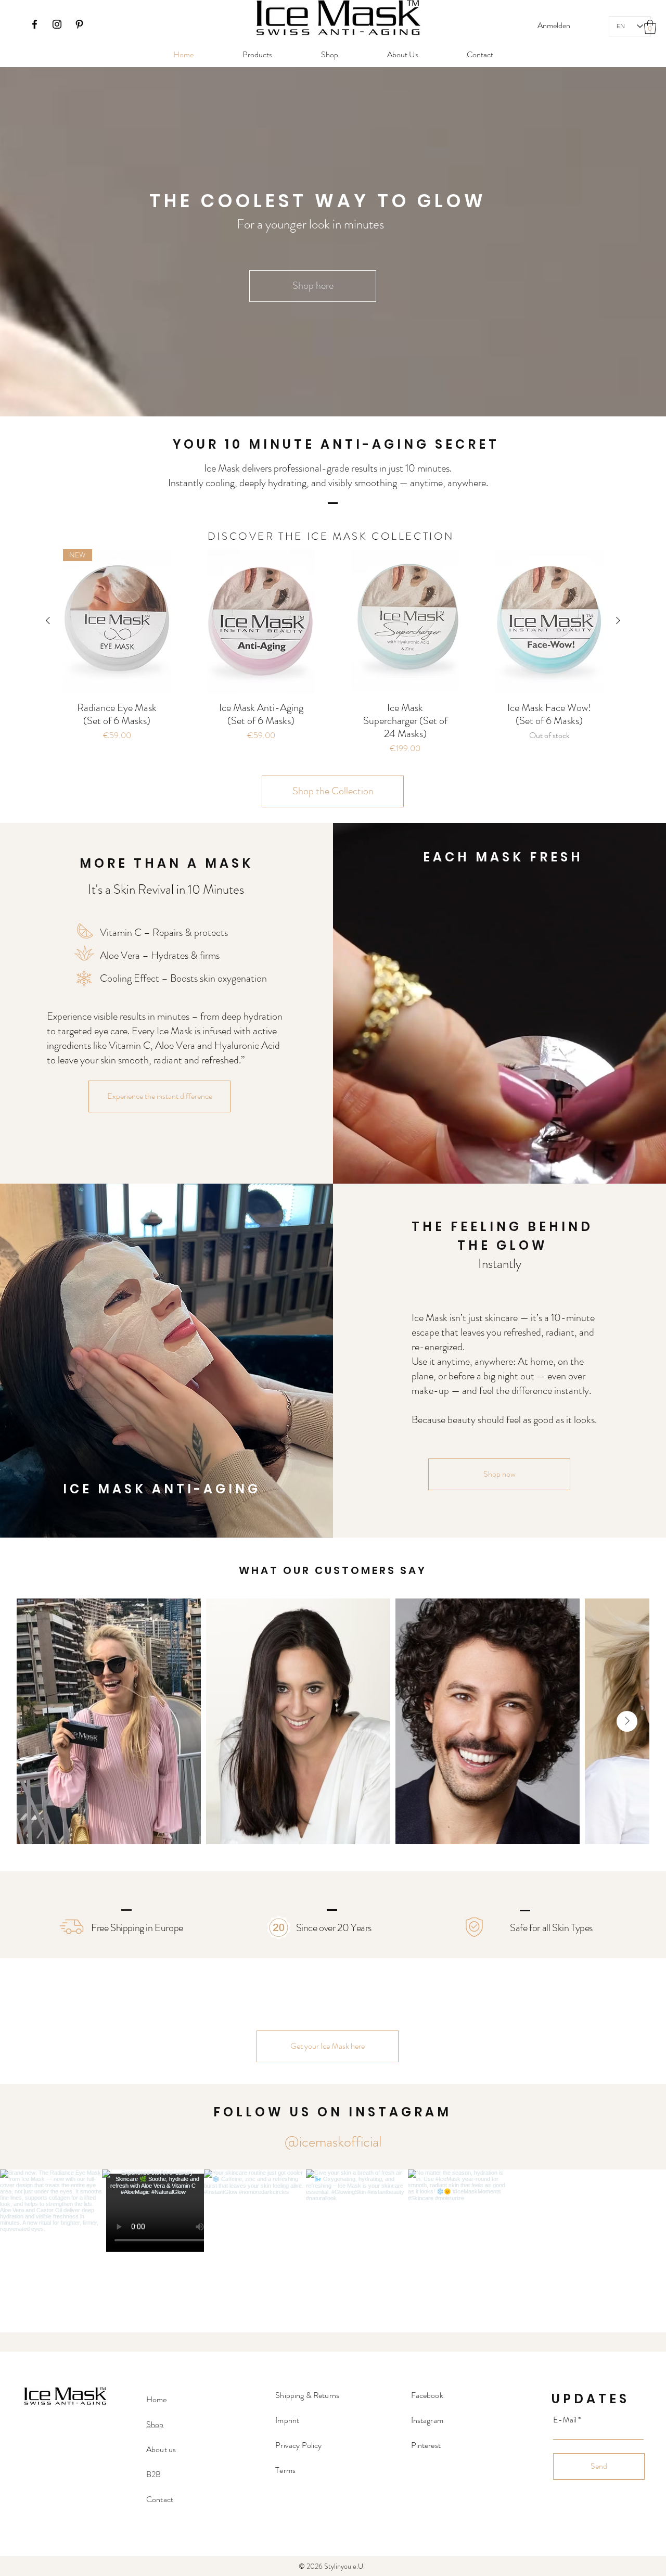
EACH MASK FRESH (503, 857)
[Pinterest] (79, 24)
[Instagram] (57, 24)
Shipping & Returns (307, 2395)
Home (157, 2399)
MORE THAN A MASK (166, 863)
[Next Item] (627, 1721)
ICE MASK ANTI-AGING (162, 1489)
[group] (333, 657)
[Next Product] (618, 620)
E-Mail (565, 2420)
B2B (153, 2474)
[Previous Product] (48, 620)
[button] (650, 27)
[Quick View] (261, 621)
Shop (155, 2424)
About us (161, 2449)
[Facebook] (35, 24)
